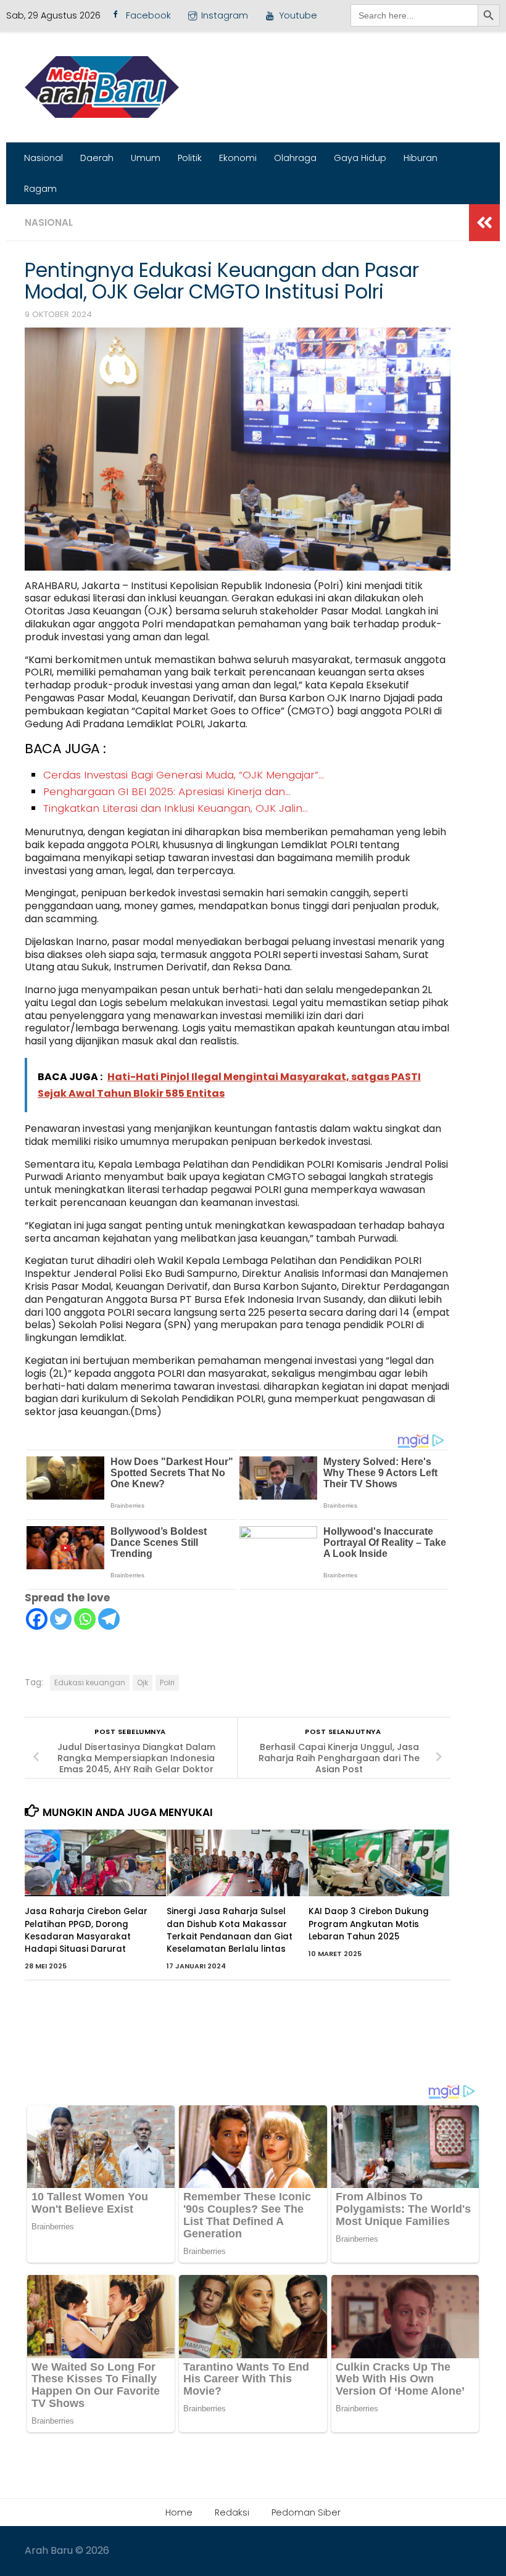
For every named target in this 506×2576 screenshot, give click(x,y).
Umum (146, 158)
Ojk (143, 1682)
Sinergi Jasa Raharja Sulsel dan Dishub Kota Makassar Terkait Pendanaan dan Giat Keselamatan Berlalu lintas (230, 1930)
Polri (167, 1682)
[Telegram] (109, 1619)
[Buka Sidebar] (484, 223)
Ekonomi (238, 158)
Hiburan (421, 158)
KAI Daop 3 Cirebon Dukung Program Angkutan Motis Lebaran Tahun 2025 (369, 1924)
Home (179, 2512)
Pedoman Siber (306, 2512)
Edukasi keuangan (90, 1682)
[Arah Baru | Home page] (102, 87)
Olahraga (295, 158)
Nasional (44, 158)
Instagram (225, 15)
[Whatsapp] (85, 1619)
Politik (190, 158)
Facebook (148, 15)
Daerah (97, 158)
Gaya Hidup (360, 158)
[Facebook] (37, 1619)
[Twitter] (61, 1619)
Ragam (40, 189)
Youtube (298, 15)
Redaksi (232, 2512)
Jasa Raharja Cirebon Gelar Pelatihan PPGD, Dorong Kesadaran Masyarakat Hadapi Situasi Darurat (86, 1930)
